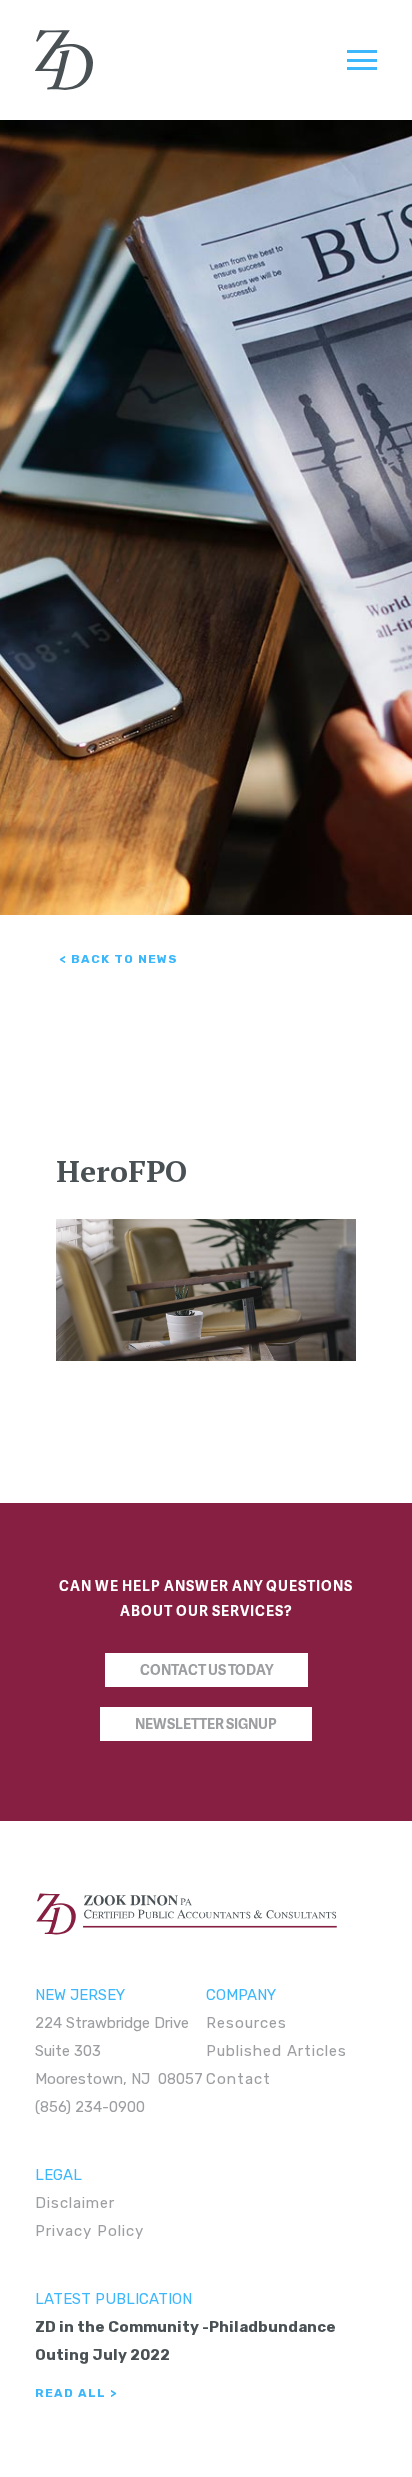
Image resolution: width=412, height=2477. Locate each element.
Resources (246, 2023)
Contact (238, 2079)
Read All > (76, 2393)
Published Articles (276, 2051)
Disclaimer (75, 2203)
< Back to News (119, 959)
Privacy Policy (89, 2231)
